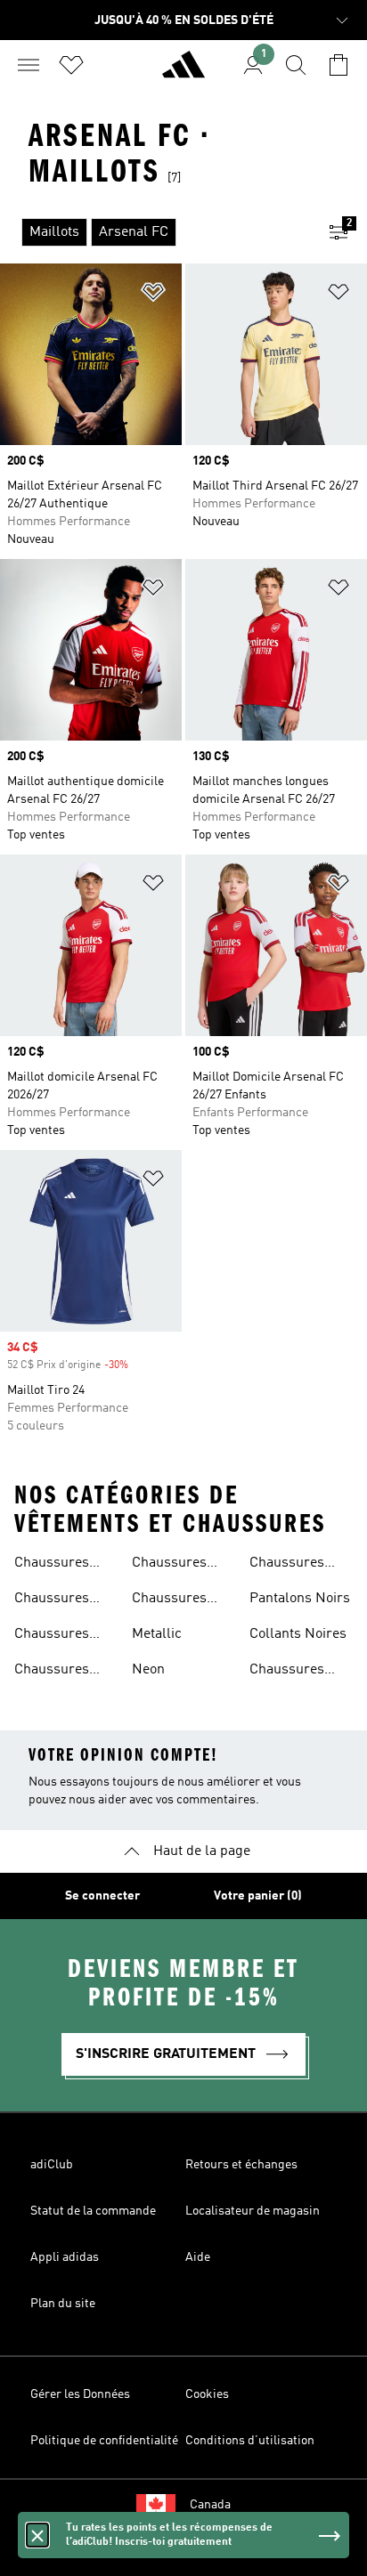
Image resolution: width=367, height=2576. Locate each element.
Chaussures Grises (169, 1600)
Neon (148, 1670)
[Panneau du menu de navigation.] (29, 65)
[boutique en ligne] (183, 72)
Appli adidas (65, 2257)
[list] (155, 232)
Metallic (157, 1634)
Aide (198, 2257)
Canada (210, 2505)
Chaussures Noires (52, 1600)
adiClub (52, 2165)
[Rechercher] (296, 65)
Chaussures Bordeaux (52, 1672)
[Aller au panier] (338, 65)
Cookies (207, 2394)
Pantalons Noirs (300, 1599)
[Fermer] (37, 2535)
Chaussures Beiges (52, 1565)
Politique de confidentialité (104, 2441)
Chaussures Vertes (169, 1565)
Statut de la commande (93, 2211)
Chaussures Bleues (52, 1636)
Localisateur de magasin (253, 2211)
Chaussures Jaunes (287, 1672)
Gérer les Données (80, 2394)
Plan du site (63, 2304)
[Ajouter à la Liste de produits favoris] (153, 295)
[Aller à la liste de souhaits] (71, 65)
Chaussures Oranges (287, 1565)
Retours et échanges (241, 2165)
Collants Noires (298, 1634)
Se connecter (102, 1896)
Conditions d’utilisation (250, 2441)
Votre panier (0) (258, 1896)
